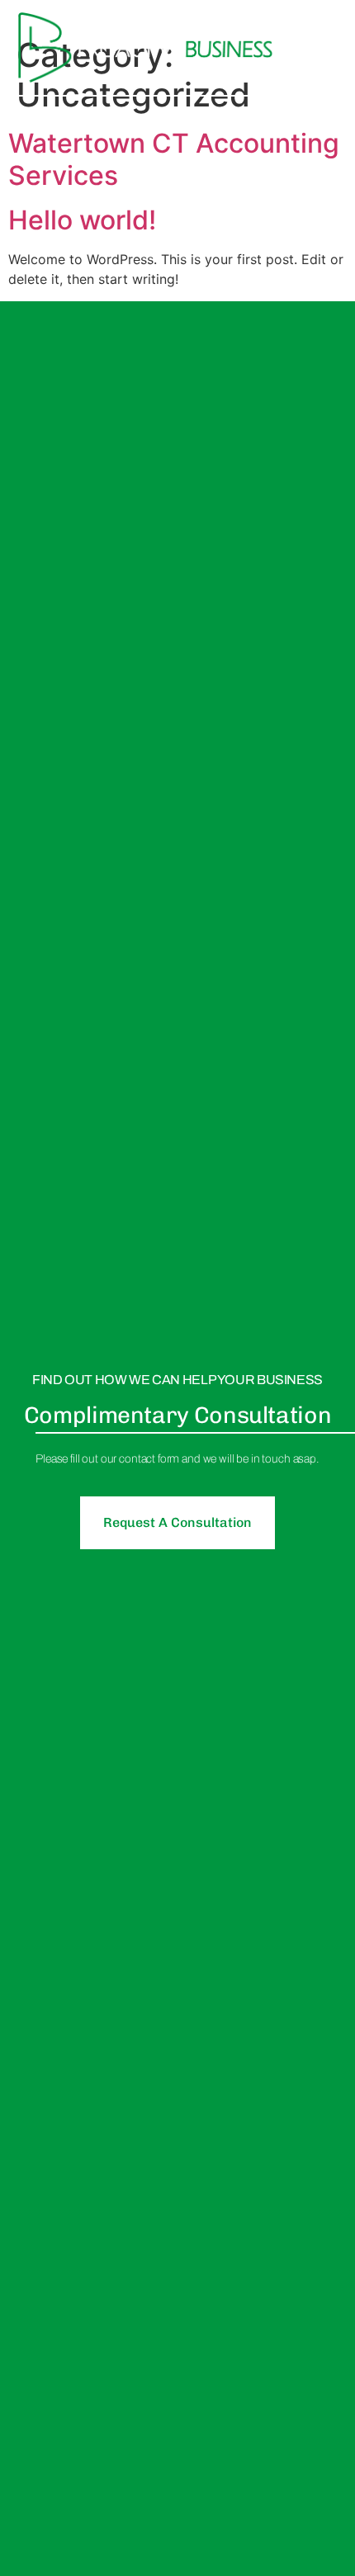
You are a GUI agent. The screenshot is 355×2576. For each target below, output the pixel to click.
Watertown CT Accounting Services (174, 159)
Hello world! (82, 220)
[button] (322, 47)
